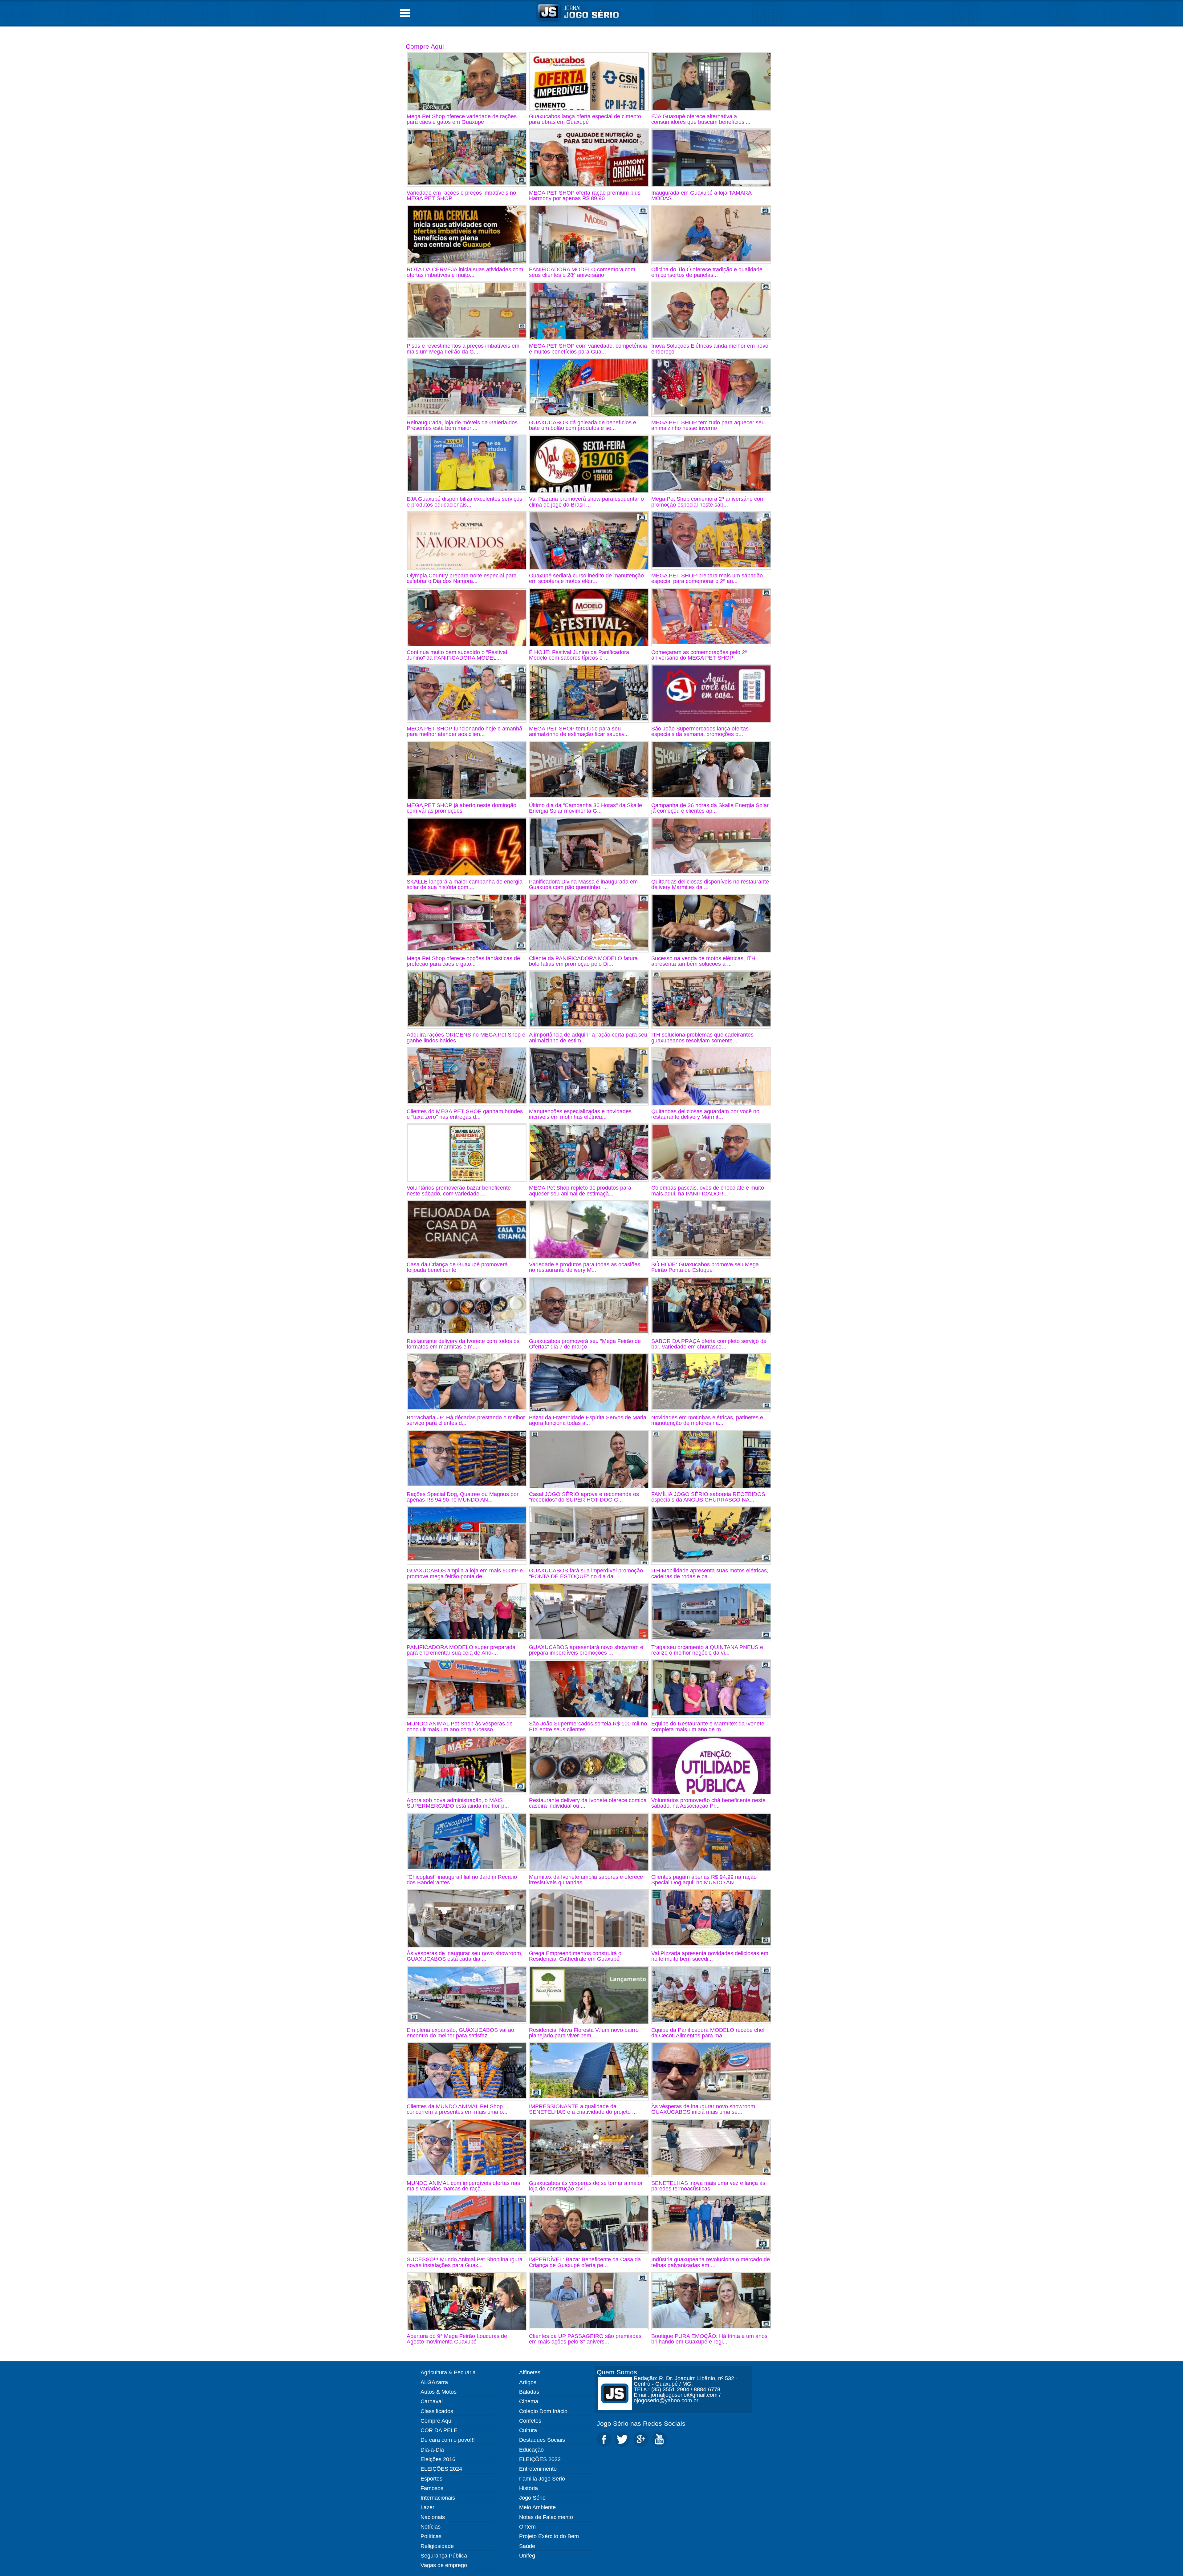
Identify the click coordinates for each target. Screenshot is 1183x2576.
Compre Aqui (425, 46)
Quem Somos (617, 2372)
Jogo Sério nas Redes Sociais (641, 2423)
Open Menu (405, 13)
